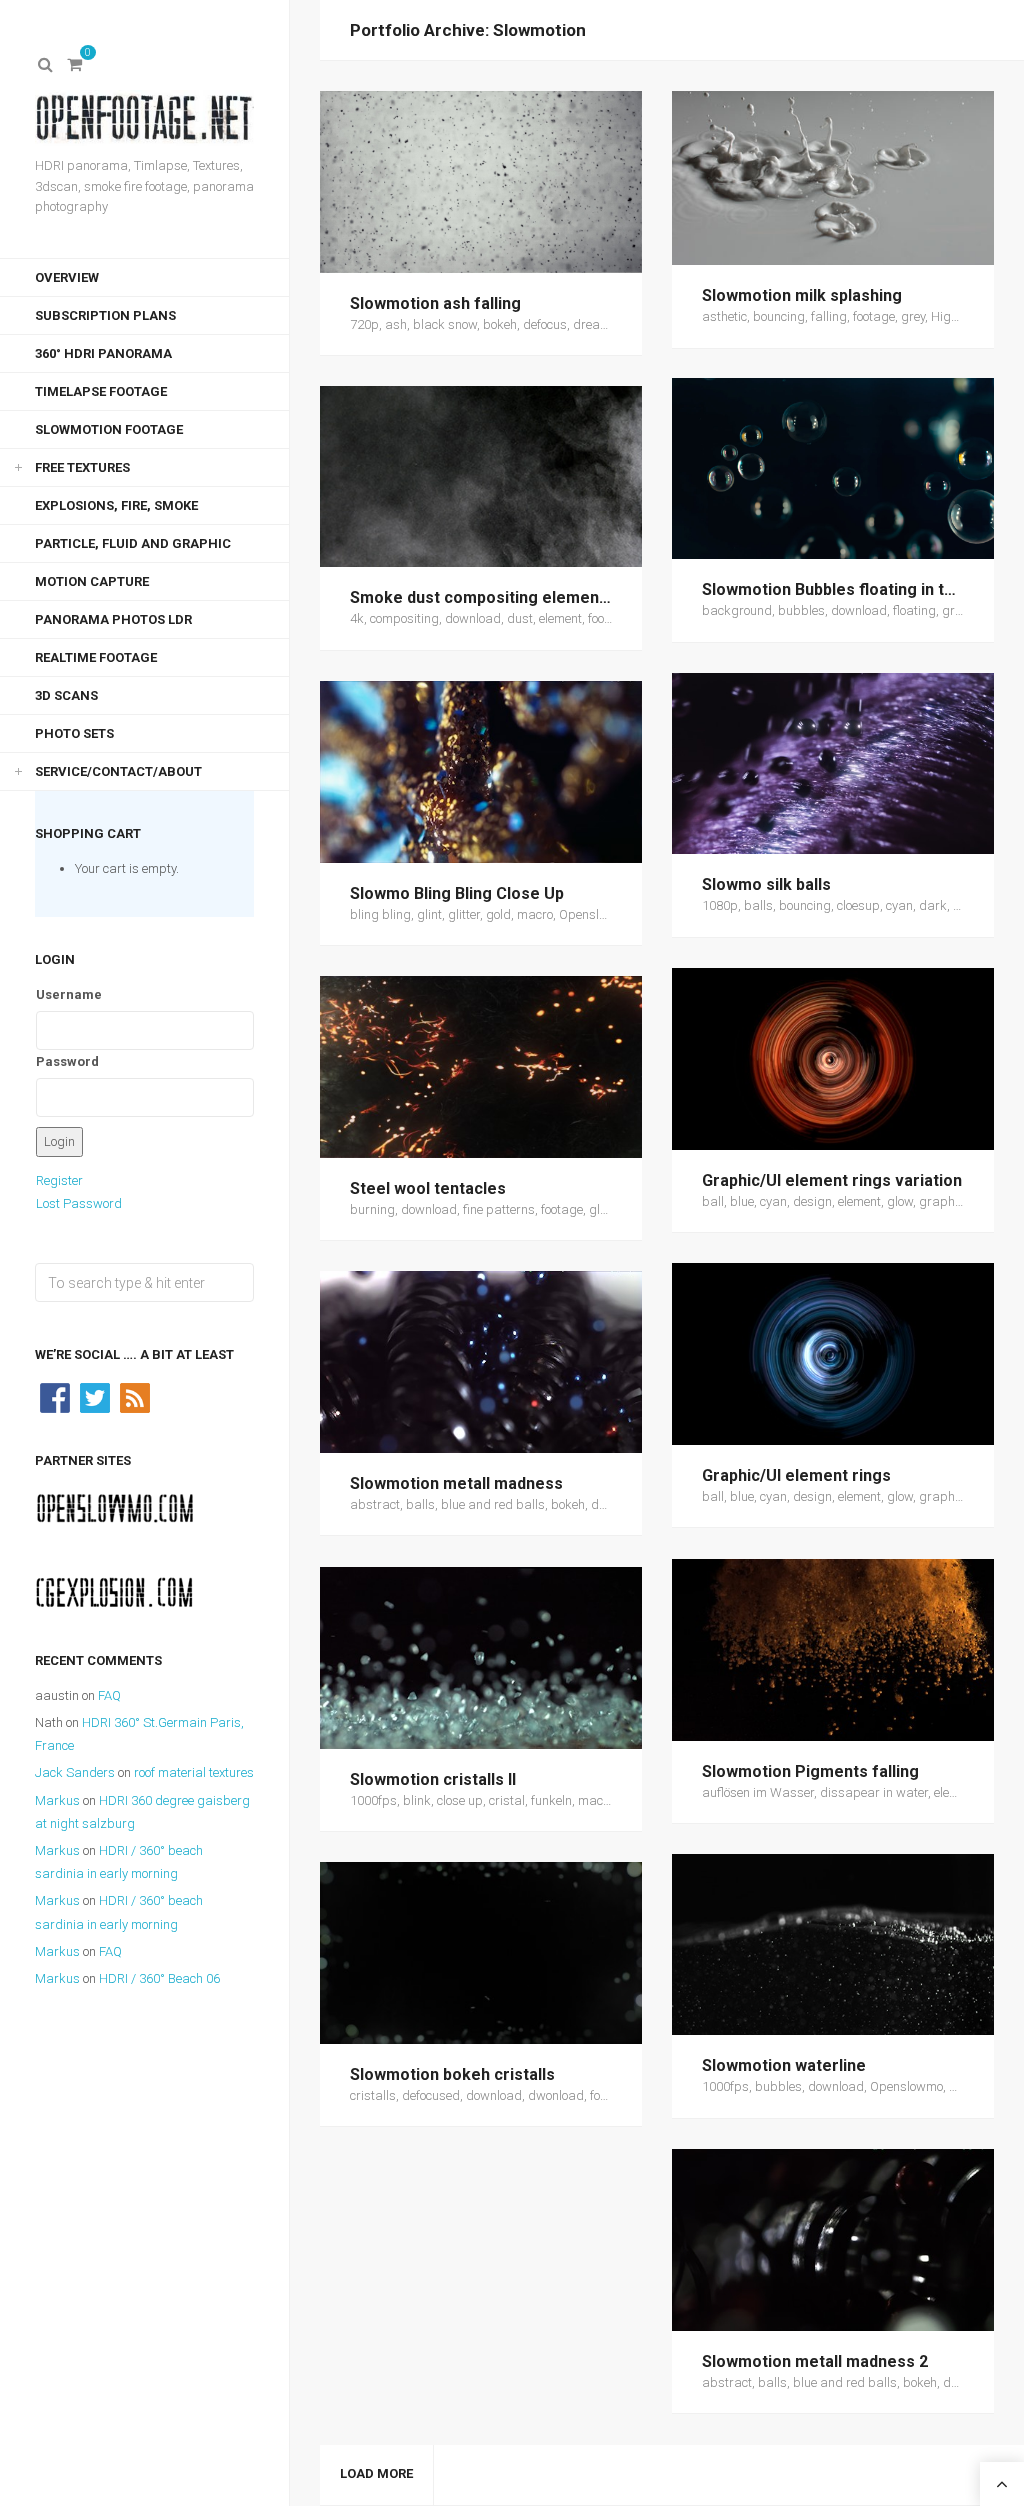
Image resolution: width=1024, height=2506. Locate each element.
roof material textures (194, 1772)
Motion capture (92, 581)
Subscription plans (105, 315)
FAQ (109, 1695)
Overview (67, 277)
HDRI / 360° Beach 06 (159, 1978)
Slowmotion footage (109, 429)
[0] (75, 65)
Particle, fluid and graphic (133, 543)
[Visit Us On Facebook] (55, 1396)
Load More (376, 2473)
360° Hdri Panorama (103, 353)
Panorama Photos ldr (113, 619)
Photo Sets (74, 733)
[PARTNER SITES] (115, 1507)
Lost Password (79, 1203)
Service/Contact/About (118, 771)
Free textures (82, 467)
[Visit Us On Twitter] (95, 1396)
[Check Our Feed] (135, 1396)
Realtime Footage (96, 657)
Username (69, 994)
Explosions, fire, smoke (116, 505)
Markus (57, 1800)
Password (67, 1061)
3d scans (66, 695)
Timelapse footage (101, 391)
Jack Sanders (75, 1772)
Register (59, 1180)
